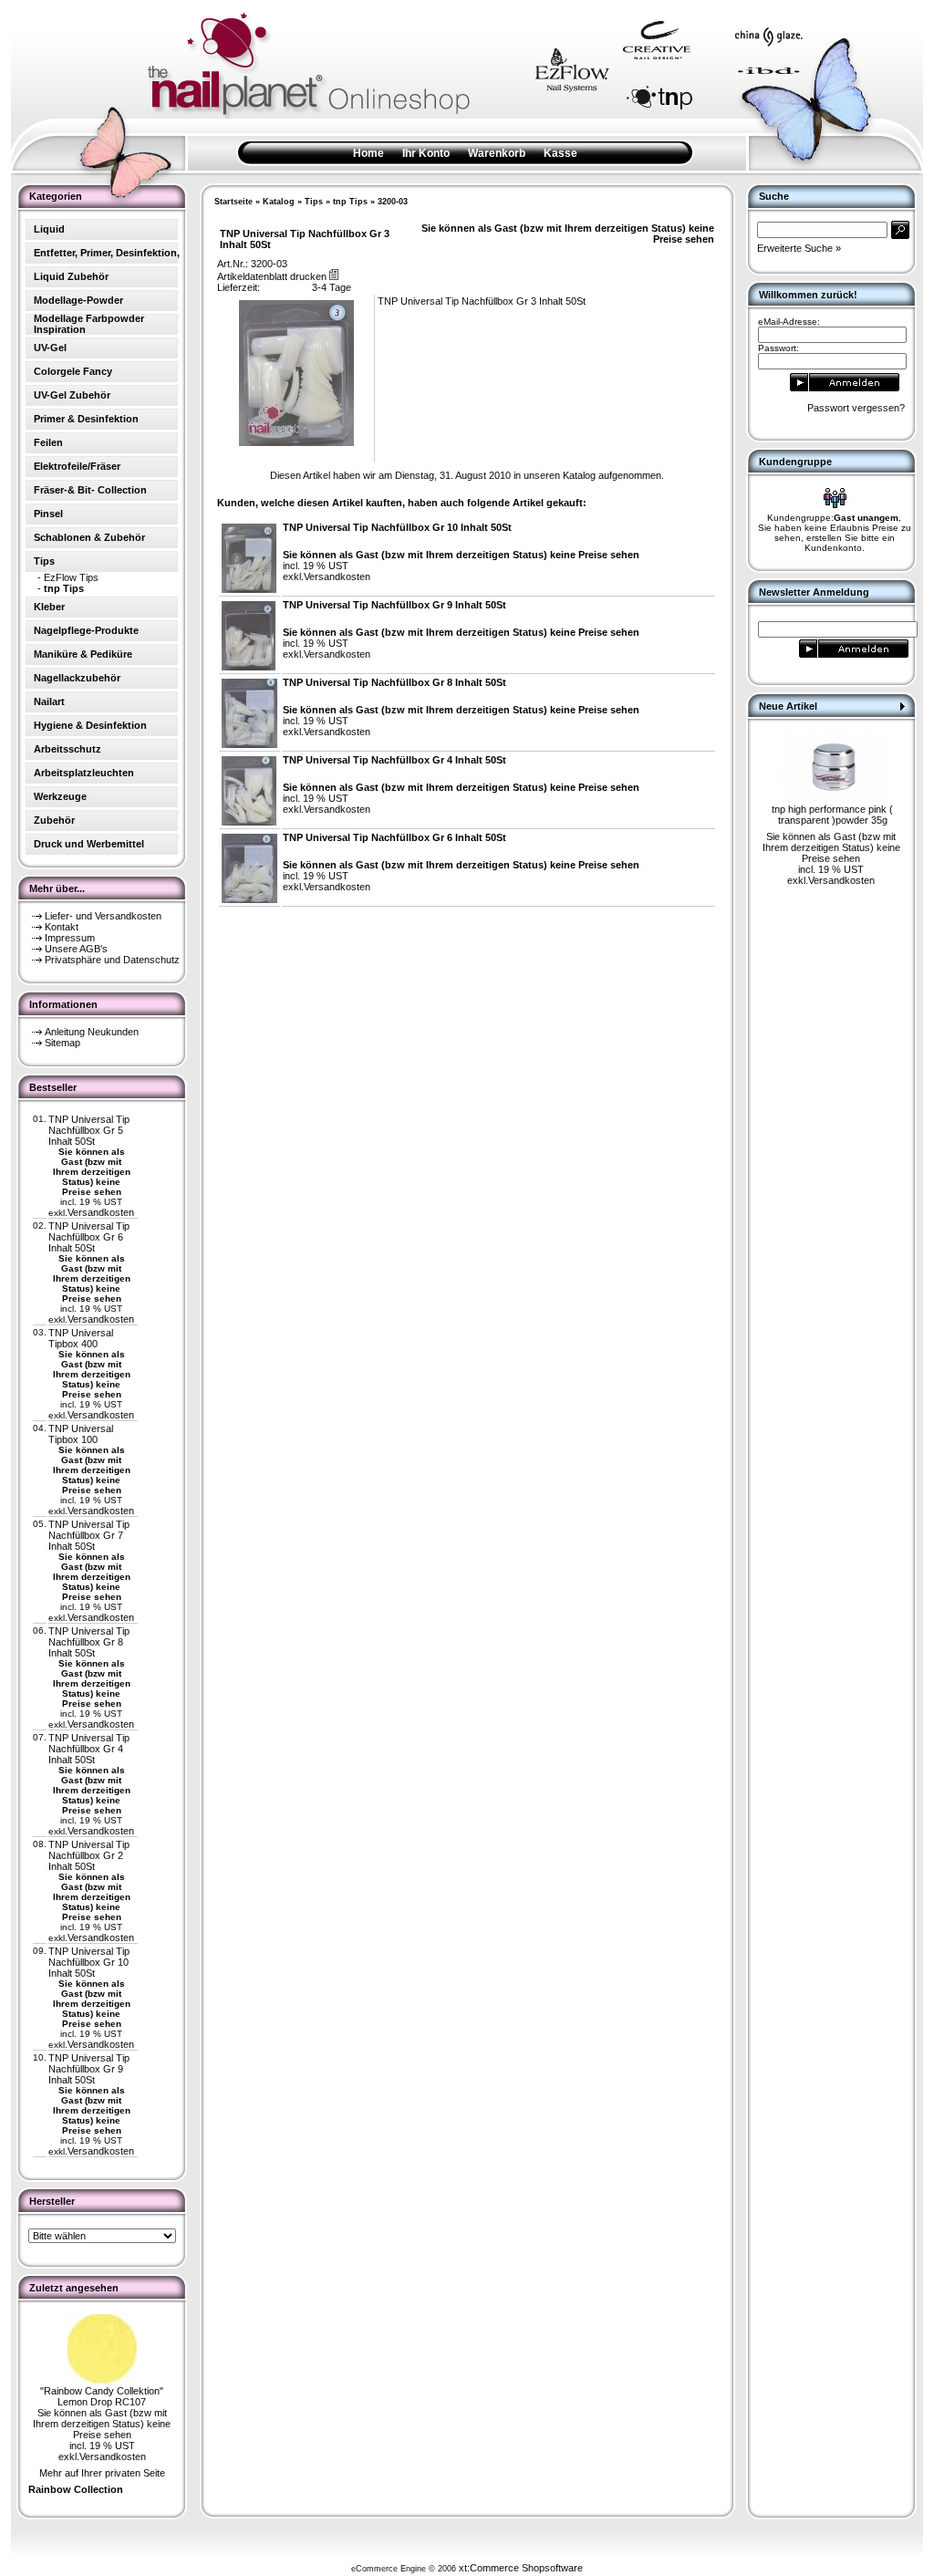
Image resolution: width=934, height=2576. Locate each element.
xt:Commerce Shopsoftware (521, 2568)
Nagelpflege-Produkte (86, 630)
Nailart (49, 701)
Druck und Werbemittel (89, 844)
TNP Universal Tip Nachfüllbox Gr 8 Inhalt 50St (89, 1642)
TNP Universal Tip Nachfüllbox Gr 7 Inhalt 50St (89, 1535)
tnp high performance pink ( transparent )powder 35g (832, 815)
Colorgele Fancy (73, 371)
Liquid (49, 229)
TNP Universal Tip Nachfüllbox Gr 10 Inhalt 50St (89, 1962)
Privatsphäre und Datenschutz (112, 960)
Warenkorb (497, 153)
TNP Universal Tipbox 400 (81, 1338)
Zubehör (54, 820)
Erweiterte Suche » (799, 248)
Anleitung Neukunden (92, 1032)
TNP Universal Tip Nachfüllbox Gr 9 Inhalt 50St (89, 2069)
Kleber (49, 607)
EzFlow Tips (71, 577)
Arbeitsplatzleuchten (84, 773)
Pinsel (48, 514)
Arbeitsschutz (67, 749)
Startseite (233, 202)
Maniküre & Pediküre (83, 654)
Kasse (560, 153)
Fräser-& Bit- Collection (90, 490)
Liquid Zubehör (71, 276)
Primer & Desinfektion (86, 419)
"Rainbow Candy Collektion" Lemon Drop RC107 (102, 2396)
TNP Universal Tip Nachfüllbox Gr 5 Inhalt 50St (89, 1130)
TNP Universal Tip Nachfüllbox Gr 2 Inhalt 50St (89, 1855)
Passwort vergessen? (856, 408)
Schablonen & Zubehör (89, 537)
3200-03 (393, 202)
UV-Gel (50, 348)
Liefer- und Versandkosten (103, 916)
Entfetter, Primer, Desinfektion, (107, 253)
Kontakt (62, 927)
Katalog (279, 202)
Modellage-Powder (78, 300)
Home (368, 153)
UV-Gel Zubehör (72, 395)
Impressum (70, 938)
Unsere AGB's (76, 949)
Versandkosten (101, 1212)
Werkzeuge (60, 796)
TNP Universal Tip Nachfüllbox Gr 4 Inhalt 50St (89, 1749)
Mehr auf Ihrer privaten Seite (102, 2473)
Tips (314, 202)
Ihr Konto (426, 153)
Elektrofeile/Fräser (77, 466)
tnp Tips (350, 202)
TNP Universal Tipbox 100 (81, 1434)
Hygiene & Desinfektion (90, 725)
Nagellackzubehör (77, 678)
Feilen (48, 442)
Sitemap (62, 1043)
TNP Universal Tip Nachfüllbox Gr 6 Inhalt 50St (89, 1237)
